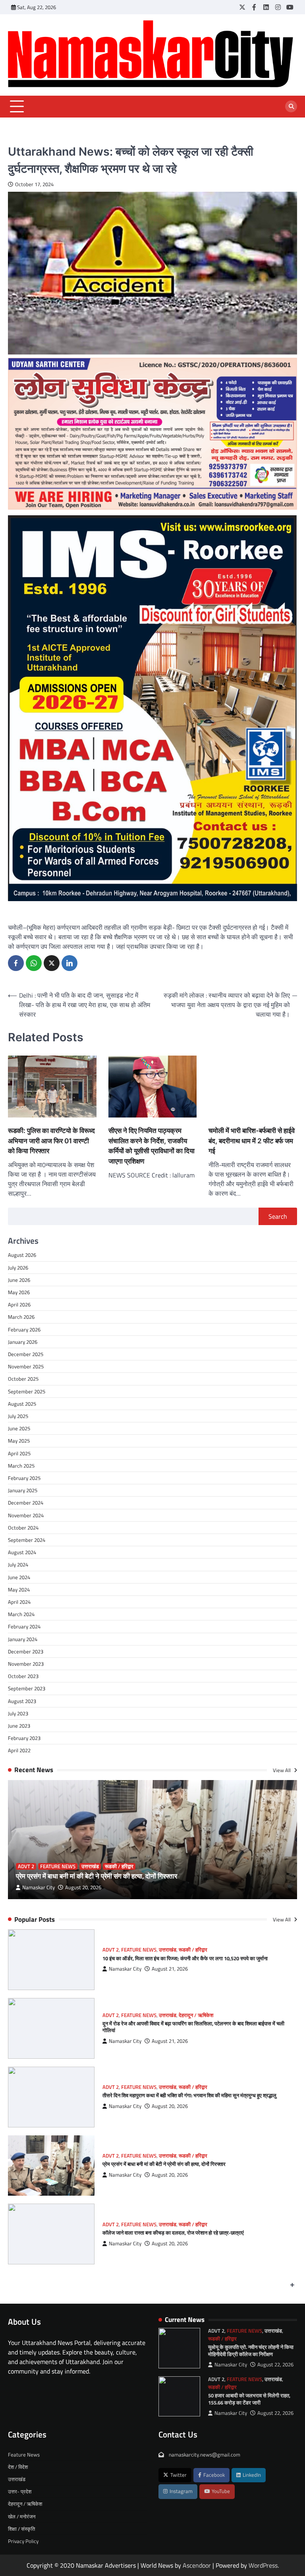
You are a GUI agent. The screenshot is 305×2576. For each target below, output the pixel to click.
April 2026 (19, 1304)
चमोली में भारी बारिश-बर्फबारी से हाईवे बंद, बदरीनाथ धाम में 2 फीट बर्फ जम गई (252, 1141)
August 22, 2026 (275, 2365)
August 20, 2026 (83, 1887)
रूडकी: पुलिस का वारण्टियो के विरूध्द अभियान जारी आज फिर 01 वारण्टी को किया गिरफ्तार (51, 1141)
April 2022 (19, 1750)
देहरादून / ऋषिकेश (196, 2015)
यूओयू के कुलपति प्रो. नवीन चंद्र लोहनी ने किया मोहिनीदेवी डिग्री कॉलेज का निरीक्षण (251, 2351)
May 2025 (19, 1441)
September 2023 (27, 1688)
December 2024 (26, 1503)
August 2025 (22, 1404)
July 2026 (18, 1268)
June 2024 (19, 1577)
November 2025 (26, 1366)
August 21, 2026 (170, 1969)
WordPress (263, 2565)
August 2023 (22, 1701)
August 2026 (22, 1255)
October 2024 (23, 1528)
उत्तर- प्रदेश (20, 2491)
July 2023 (18, 1713)
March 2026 (21, 1317)
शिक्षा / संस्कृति (21, 2529)
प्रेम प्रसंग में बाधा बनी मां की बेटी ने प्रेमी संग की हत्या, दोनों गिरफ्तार (97, 1876)
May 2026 (19, 1292)
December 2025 (26, 1354)
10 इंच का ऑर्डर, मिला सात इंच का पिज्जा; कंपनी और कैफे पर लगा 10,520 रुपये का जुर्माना (185, 1958)
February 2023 (24, 1738)
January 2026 (23, 1342)
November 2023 (26, 1664)
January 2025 (23, 1490)
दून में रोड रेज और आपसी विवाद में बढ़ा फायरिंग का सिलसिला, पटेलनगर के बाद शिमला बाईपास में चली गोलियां (193, 2027)
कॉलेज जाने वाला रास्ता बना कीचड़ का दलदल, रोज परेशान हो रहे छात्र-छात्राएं (173, 2233)
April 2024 (19, 1602)
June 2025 (19, 1428)
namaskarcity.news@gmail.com (204, 2455)
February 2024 (24, 1626)
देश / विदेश (18, 2467)
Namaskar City (39, 1887)
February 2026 (24, 1329)
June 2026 (19, 1280)
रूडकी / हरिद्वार (119, 1866)
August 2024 (22, 1552)
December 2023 (26, 1651)
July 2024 (18, 1564)
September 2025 (27, 1391)
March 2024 (21, 1614)
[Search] (291, 106)
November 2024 (26, 1515)
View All (282, 1770)
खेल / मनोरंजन (22, 2516)
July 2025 (18, 1416)
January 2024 (23, 1639)
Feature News (58, 1866)
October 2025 (23, 1379)
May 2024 (19, 1590)
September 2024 (27, 1540)
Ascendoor (197, 2565)
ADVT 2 (26, 1866)
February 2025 (24, 1478)
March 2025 (21, 1466)
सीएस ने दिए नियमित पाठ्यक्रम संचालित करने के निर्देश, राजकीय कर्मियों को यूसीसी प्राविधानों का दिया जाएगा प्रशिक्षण (152, 1146)
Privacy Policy (23, 2541)
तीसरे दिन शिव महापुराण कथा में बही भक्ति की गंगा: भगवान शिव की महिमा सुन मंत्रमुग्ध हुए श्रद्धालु (189, 2095)
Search (278, 1216)
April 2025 (19, 1453)
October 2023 (23, 1676)
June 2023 (19, 1726)
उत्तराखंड (90, 1866)
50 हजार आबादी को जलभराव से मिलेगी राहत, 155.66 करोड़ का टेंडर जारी (249, 2399)
